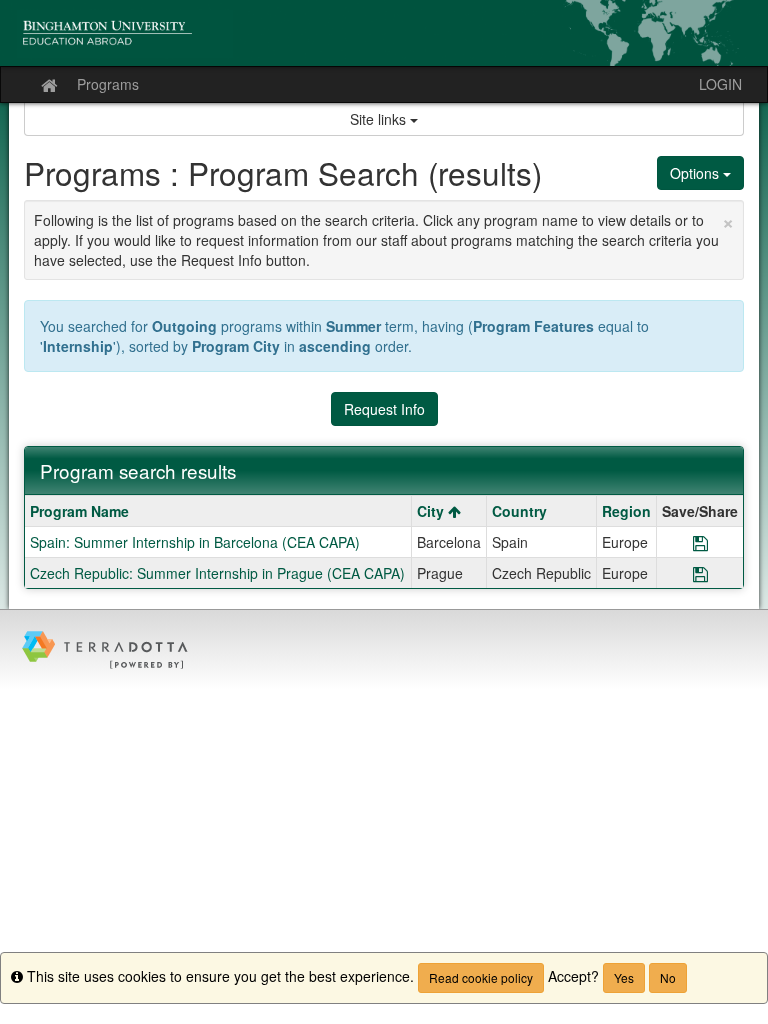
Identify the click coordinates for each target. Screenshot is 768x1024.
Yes (624, 977)
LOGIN (720, 84)
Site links (380, 119)
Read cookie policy (481, 977)
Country (519, 511)
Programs (108, 84)
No (668, 977)
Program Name (79, 511)
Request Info (384, 409)
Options (696, 173)
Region (626, 511)
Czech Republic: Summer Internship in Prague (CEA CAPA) (217, 573)
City (432, 511)
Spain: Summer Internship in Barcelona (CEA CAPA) (195, 542)
